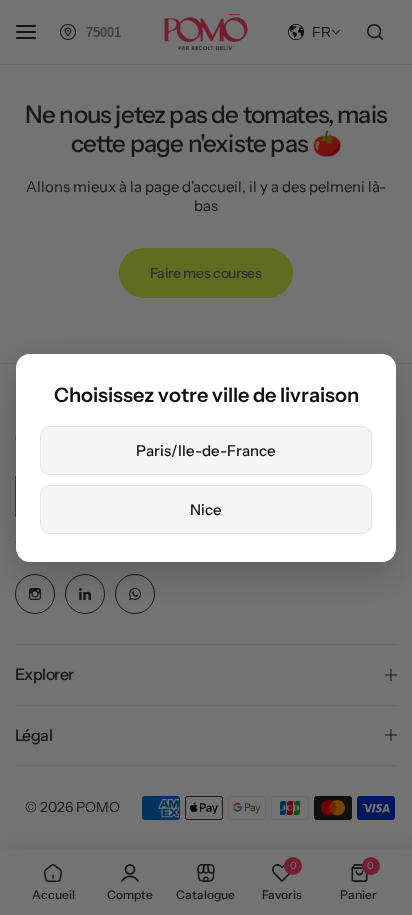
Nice (206, 509)
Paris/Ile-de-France (206, 450)
